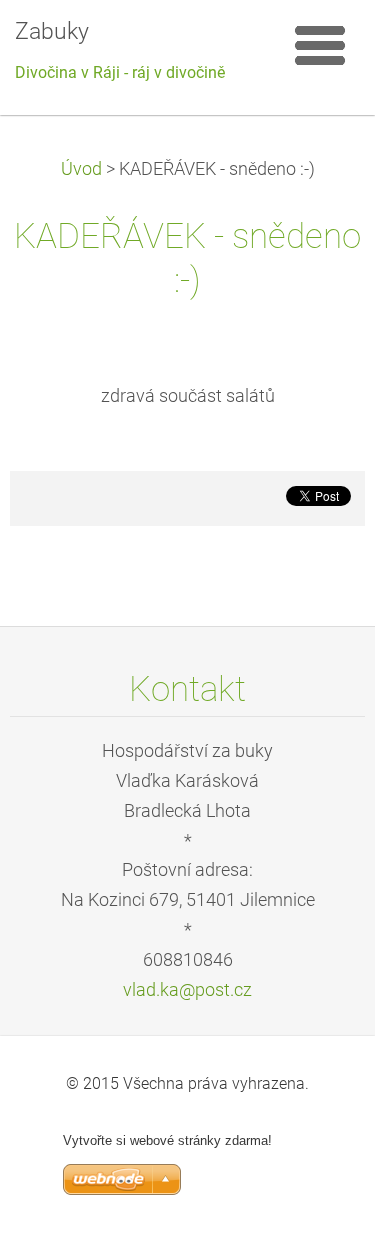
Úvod (81, 169)
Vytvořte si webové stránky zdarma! (167, 1140)
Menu (320, 45)
